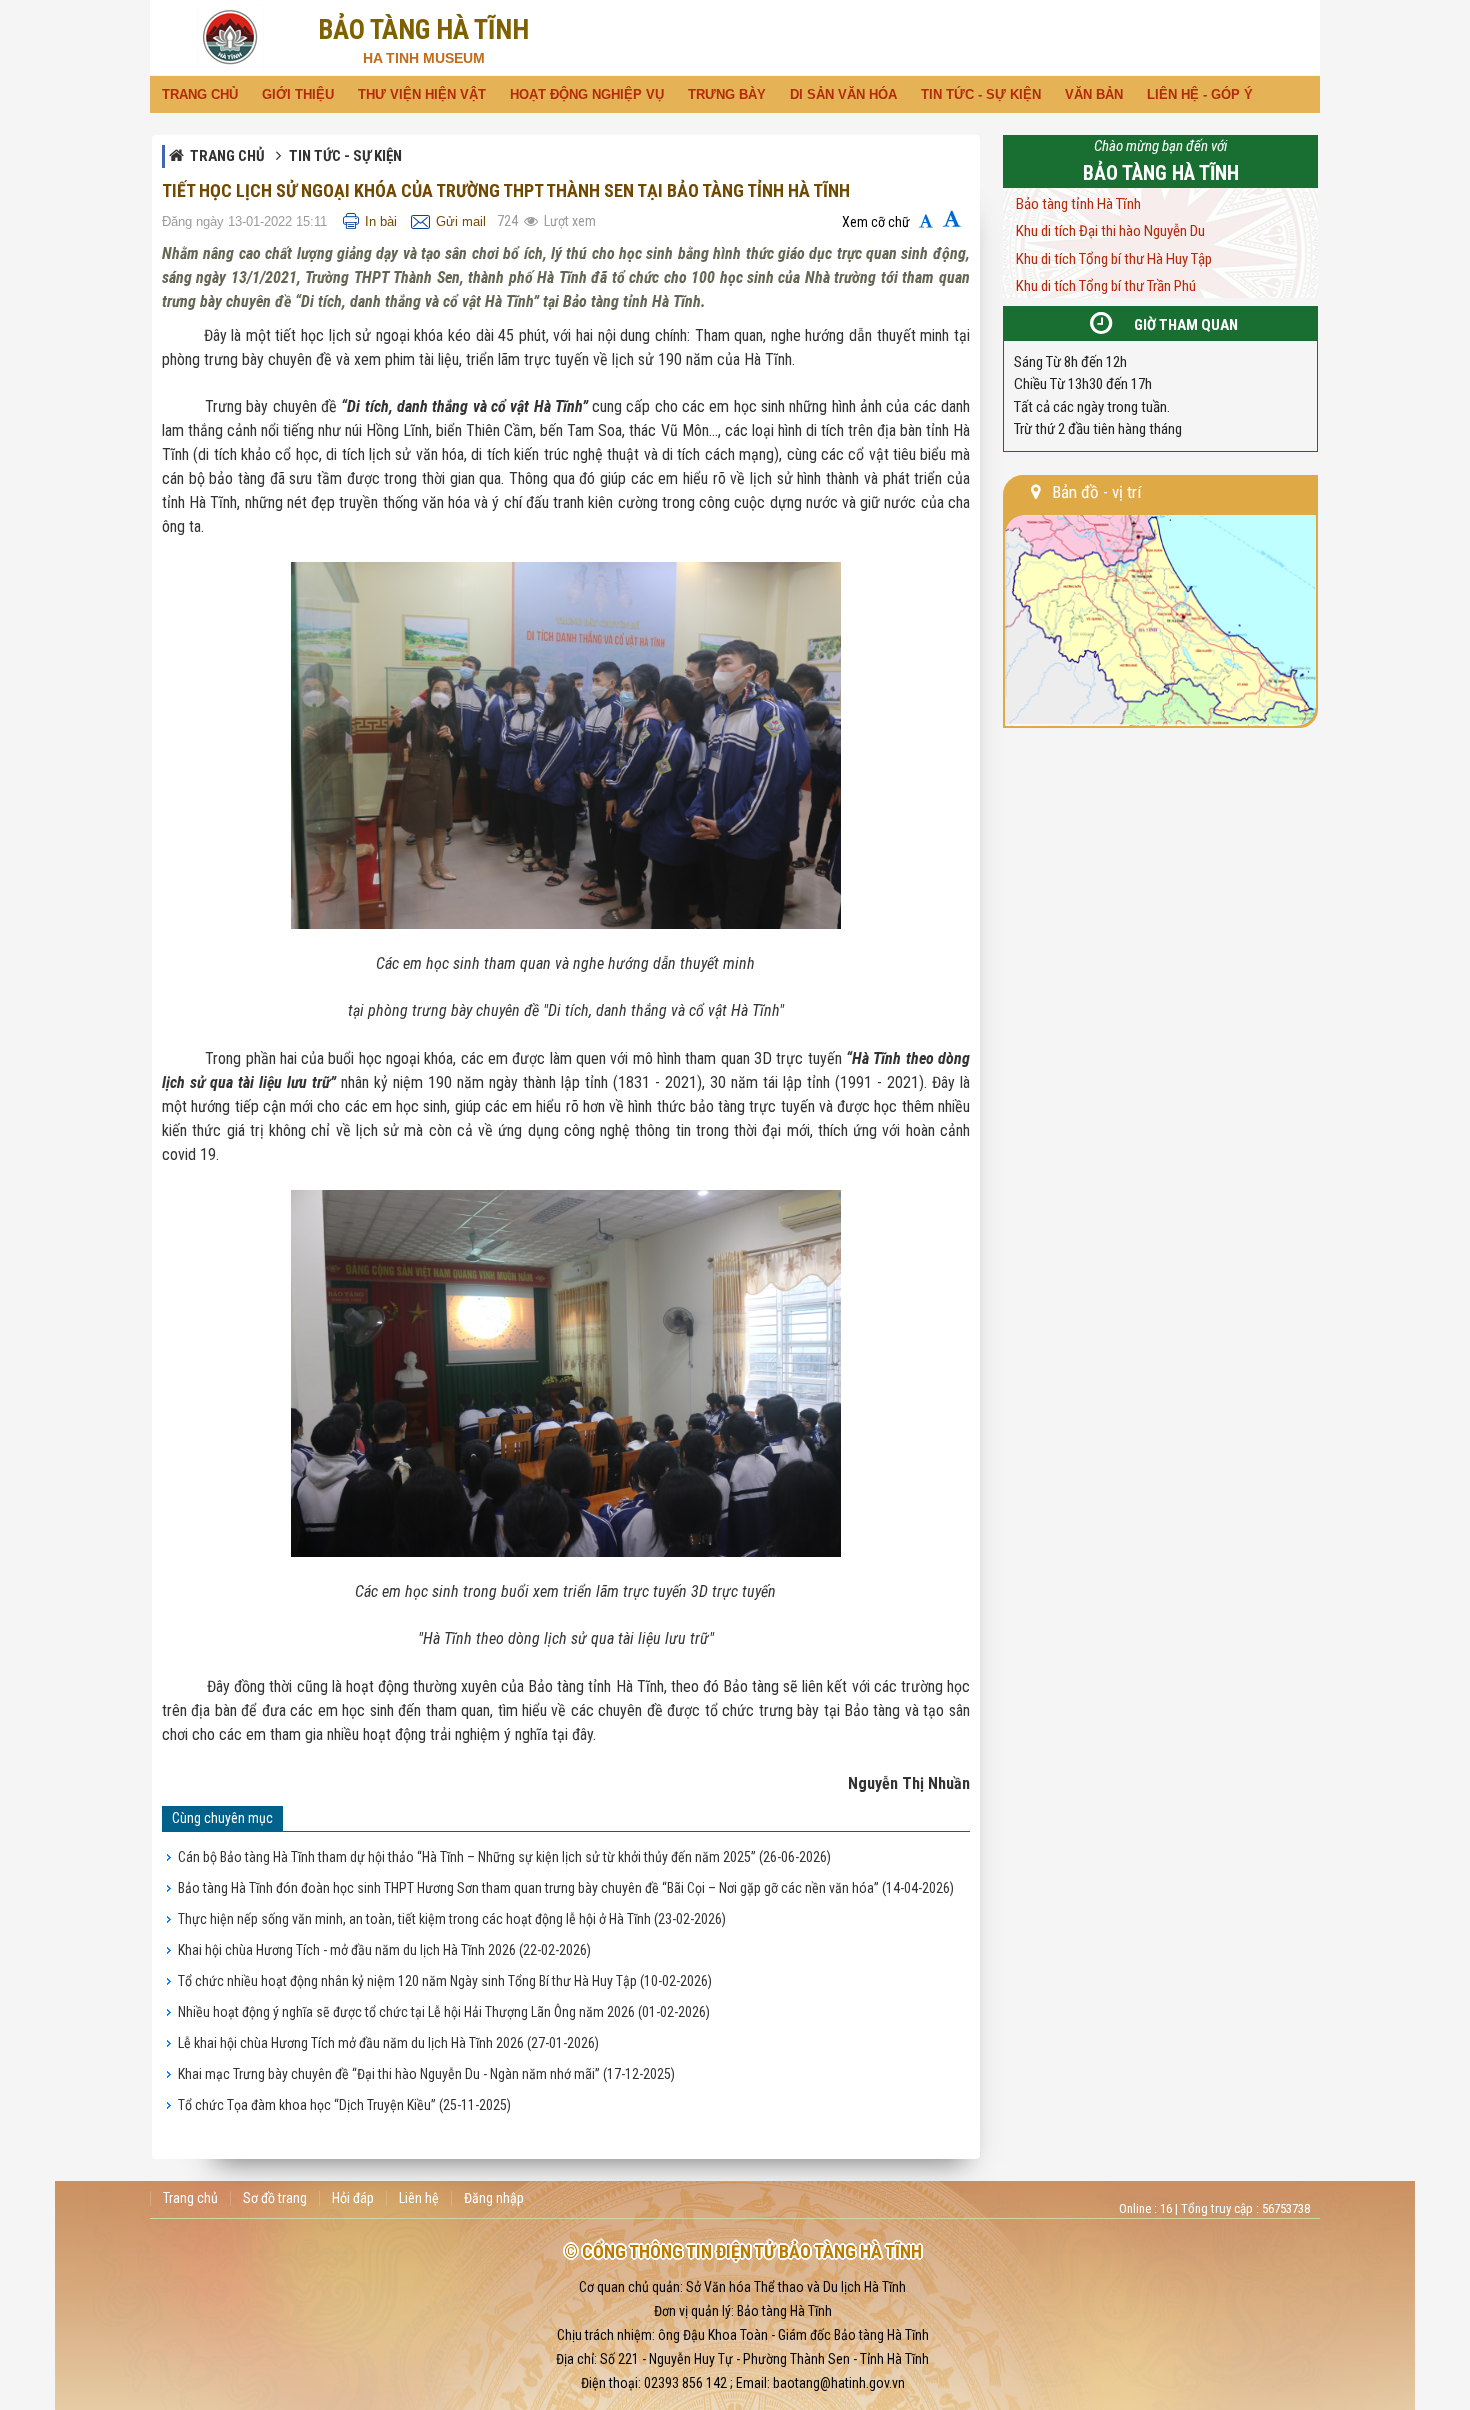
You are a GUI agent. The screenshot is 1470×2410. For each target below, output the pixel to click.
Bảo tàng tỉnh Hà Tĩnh (1078, 204)
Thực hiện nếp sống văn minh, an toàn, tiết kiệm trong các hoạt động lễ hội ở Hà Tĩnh (452, 1919)
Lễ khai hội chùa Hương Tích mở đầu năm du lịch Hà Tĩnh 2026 (388, 2043)
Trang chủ (227, 156)
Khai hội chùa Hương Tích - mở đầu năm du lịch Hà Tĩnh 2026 (384, 1950)
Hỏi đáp (353, 2198)
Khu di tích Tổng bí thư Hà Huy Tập (1114, 259)
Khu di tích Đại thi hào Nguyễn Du (1110, 231)
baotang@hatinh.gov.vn (839, 2383)
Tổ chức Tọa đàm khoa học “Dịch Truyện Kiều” (344, 2105)
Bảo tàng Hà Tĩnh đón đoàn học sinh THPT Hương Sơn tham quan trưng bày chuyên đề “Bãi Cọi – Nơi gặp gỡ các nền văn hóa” (566, 1888)
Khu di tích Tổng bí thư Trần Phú (1106, 286)
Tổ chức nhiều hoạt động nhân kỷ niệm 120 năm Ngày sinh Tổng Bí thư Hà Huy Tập (445, 1981)
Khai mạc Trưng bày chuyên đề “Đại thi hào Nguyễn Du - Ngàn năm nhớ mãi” (426, 2074)
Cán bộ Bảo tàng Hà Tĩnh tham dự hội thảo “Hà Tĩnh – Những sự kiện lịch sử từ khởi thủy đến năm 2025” (504, 1857)
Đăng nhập (494, 2198)
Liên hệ (419, 2198)
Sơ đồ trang (275, 2198)
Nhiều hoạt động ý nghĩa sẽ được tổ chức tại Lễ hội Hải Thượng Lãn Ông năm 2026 (444, 2012)
